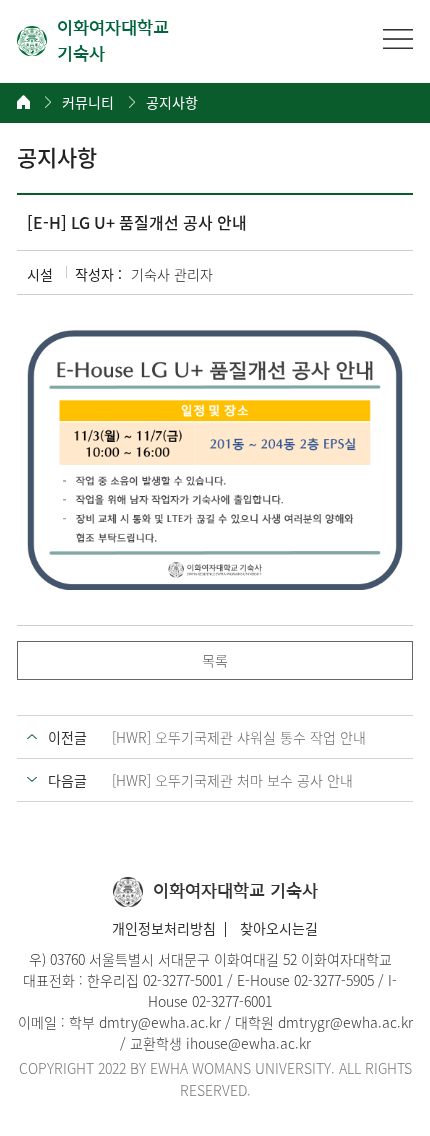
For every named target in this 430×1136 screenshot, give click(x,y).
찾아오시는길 (279, 928)
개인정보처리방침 (164, 928)
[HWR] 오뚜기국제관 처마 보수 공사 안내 (232, 780)
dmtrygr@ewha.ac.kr (345, 1022)
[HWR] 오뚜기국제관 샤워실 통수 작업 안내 (239, 737)
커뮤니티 (88, 102)
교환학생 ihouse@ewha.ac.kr (220, 1043)
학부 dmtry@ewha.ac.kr (145, 1022)
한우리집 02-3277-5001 (155, 980)
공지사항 (172, 102)
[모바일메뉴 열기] (398, 39)
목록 (215, 660)
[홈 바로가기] (23, 102)
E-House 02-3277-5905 (305, 980)
